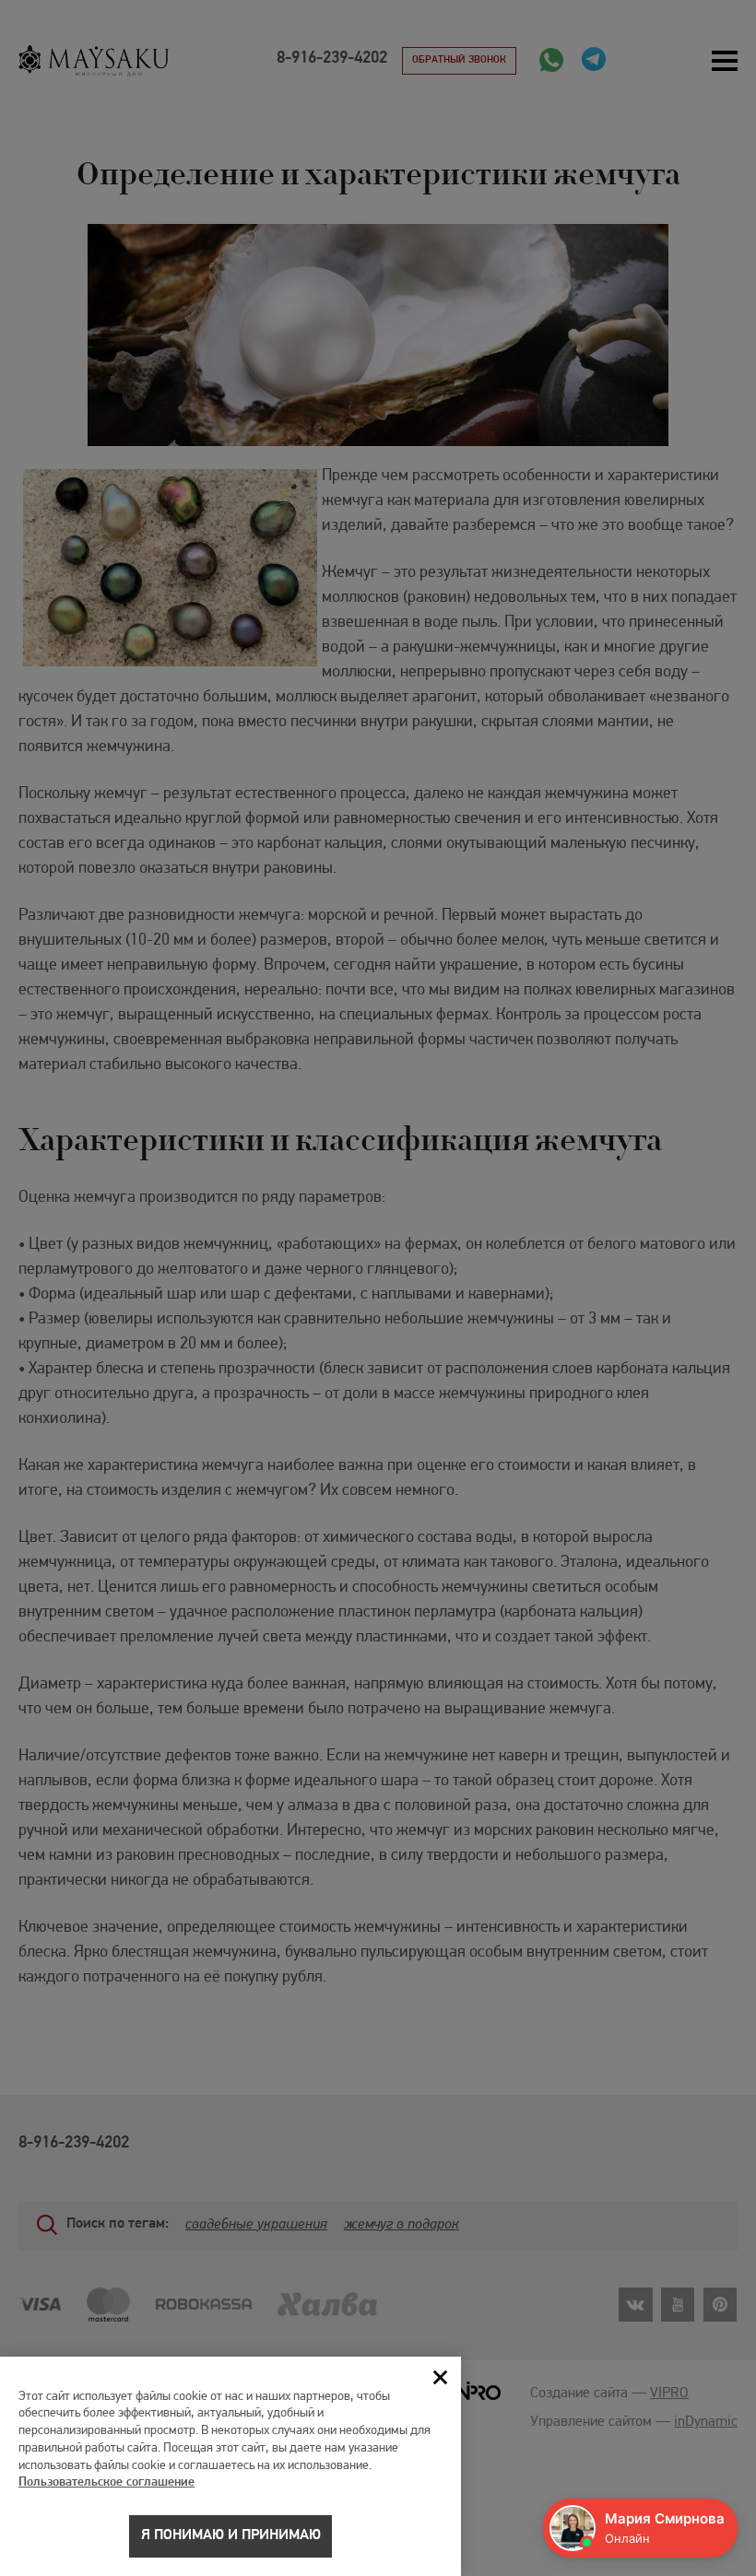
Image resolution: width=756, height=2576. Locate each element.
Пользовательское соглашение (106, 2482)
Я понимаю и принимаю (231, 2535)
